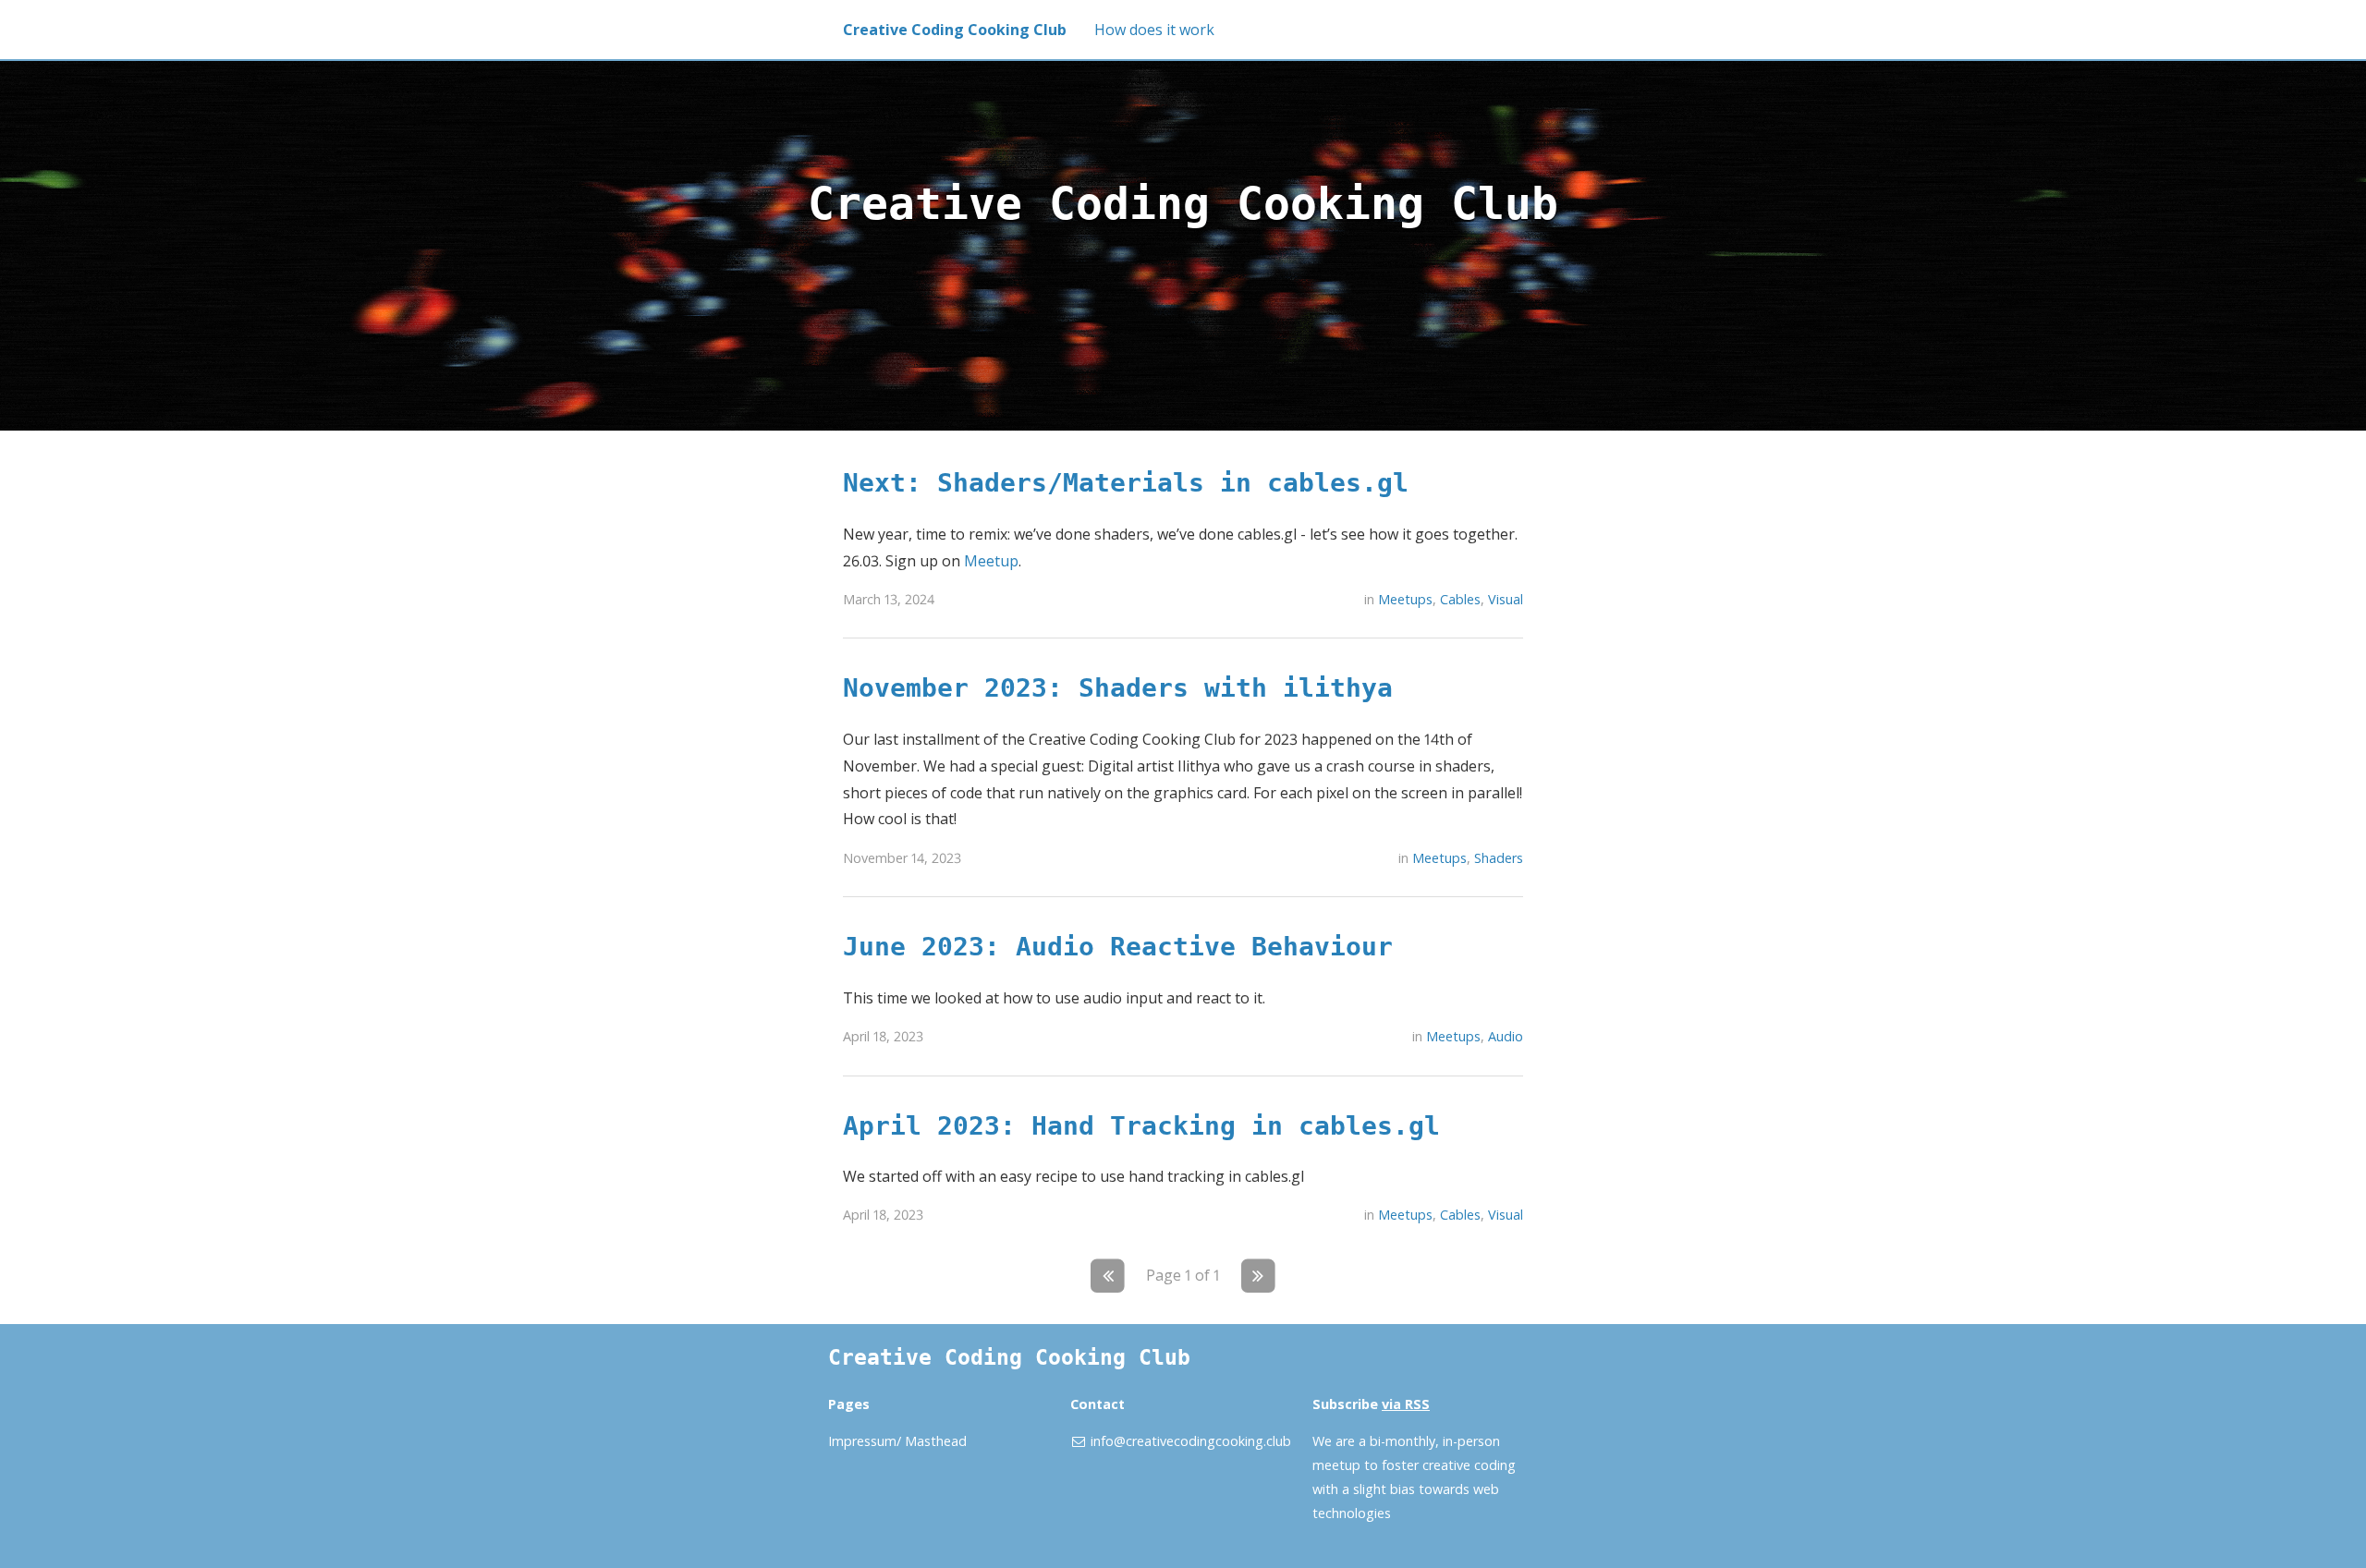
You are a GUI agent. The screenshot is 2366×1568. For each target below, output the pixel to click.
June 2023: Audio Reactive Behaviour (1118, 947)
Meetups (1405, 599)
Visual (1506, 599)
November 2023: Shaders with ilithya (1118, 688)
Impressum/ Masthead (897, 1441)
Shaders (1499, 858)
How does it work (1154, 30)
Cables (1460, 599)
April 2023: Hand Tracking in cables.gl (1141, 1126)
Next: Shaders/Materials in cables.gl (1126, 483)
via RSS (1406, 1404)
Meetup (991, 561)
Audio (1506, 1036)
